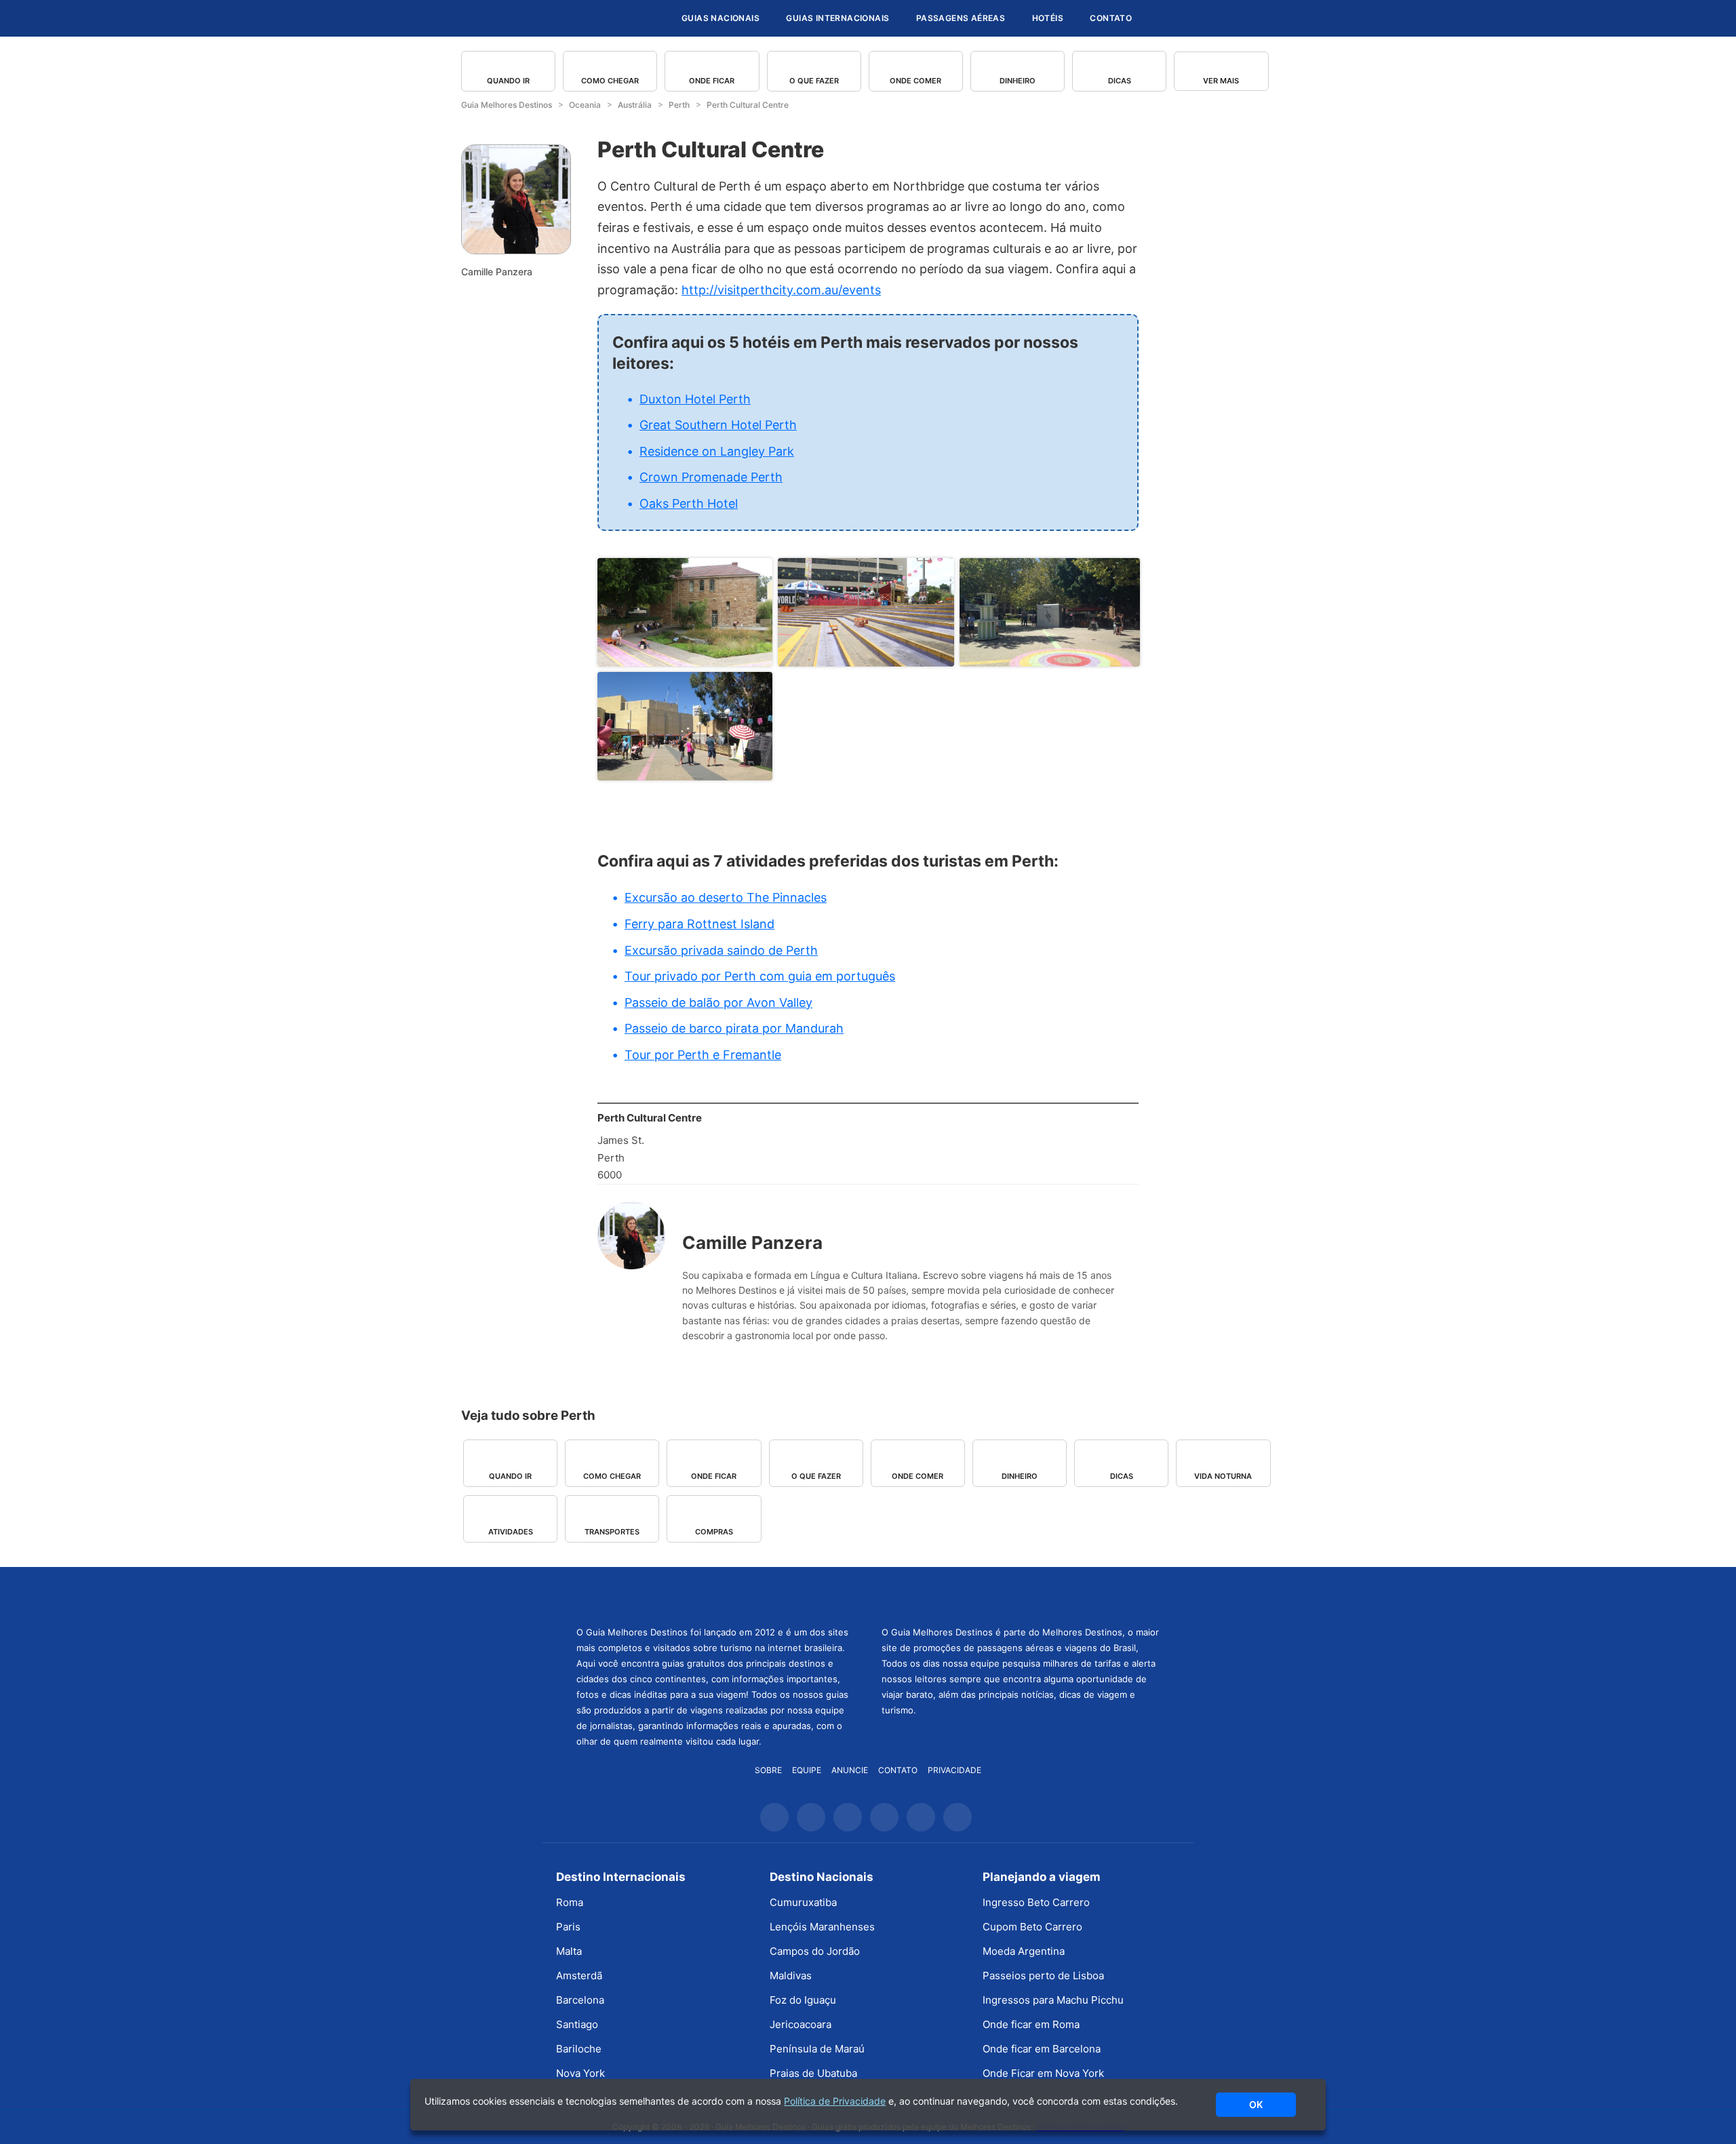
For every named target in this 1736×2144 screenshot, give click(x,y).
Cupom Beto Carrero (1032, 1927)
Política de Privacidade (835, 2101)
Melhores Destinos (1021, 1595)
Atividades (511, 1532)
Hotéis (1048, 18)
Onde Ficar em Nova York (1043, 2073)
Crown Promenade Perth (711, 477)
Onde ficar (712, 81)
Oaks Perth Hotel (689, 503)
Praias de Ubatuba (813, 2073)
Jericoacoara (801, 2024)
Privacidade (954, 1770)
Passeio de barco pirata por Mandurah (734, 1028)
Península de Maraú (817, 2049)
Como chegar (610, 81)
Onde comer (915, 81)
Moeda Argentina (1024, 1951)
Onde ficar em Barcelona (1042, 2049)
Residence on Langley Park (717, 451)
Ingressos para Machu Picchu (1053, 2000)
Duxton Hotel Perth (695, 399)
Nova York (580, 2073)
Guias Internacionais (837, 18)
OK (1256, 2104)
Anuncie (850, 1770)
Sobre (768, 1770)
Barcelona (580, 2000)
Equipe (807, 1770)
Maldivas (791, 1976)
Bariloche (579, 2049)
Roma (570, 1902)
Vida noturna (1223, 1476)
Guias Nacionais (721, 18)
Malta (569, 1951)
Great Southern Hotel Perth (718, 425)
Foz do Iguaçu (803, 2000)
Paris (568, 1927)
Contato (1111, 18)
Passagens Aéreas (961, 18)
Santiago (577, 2024)
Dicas (1120, 81)
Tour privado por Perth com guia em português (760, 976)
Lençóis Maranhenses (822, 1927)
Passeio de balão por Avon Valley (718, 1002)
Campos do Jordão (815, 1951)
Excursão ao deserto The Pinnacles (726, 897)
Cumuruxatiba (803, 1902)
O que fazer (814, 81)
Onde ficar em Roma (1031, 2024)
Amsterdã (579, 1976)
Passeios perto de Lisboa (1043, 1976)
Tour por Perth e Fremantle (703, 1055)
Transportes (612, 1532)
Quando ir (508, 81)
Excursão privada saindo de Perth (721, 950)
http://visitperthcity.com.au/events (781, 290)
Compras (714, 1532)
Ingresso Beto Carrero (1036, 1902)
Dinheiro (1018, 81)
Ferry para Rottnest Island (699, 924)
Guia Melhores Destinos (589, 18)
